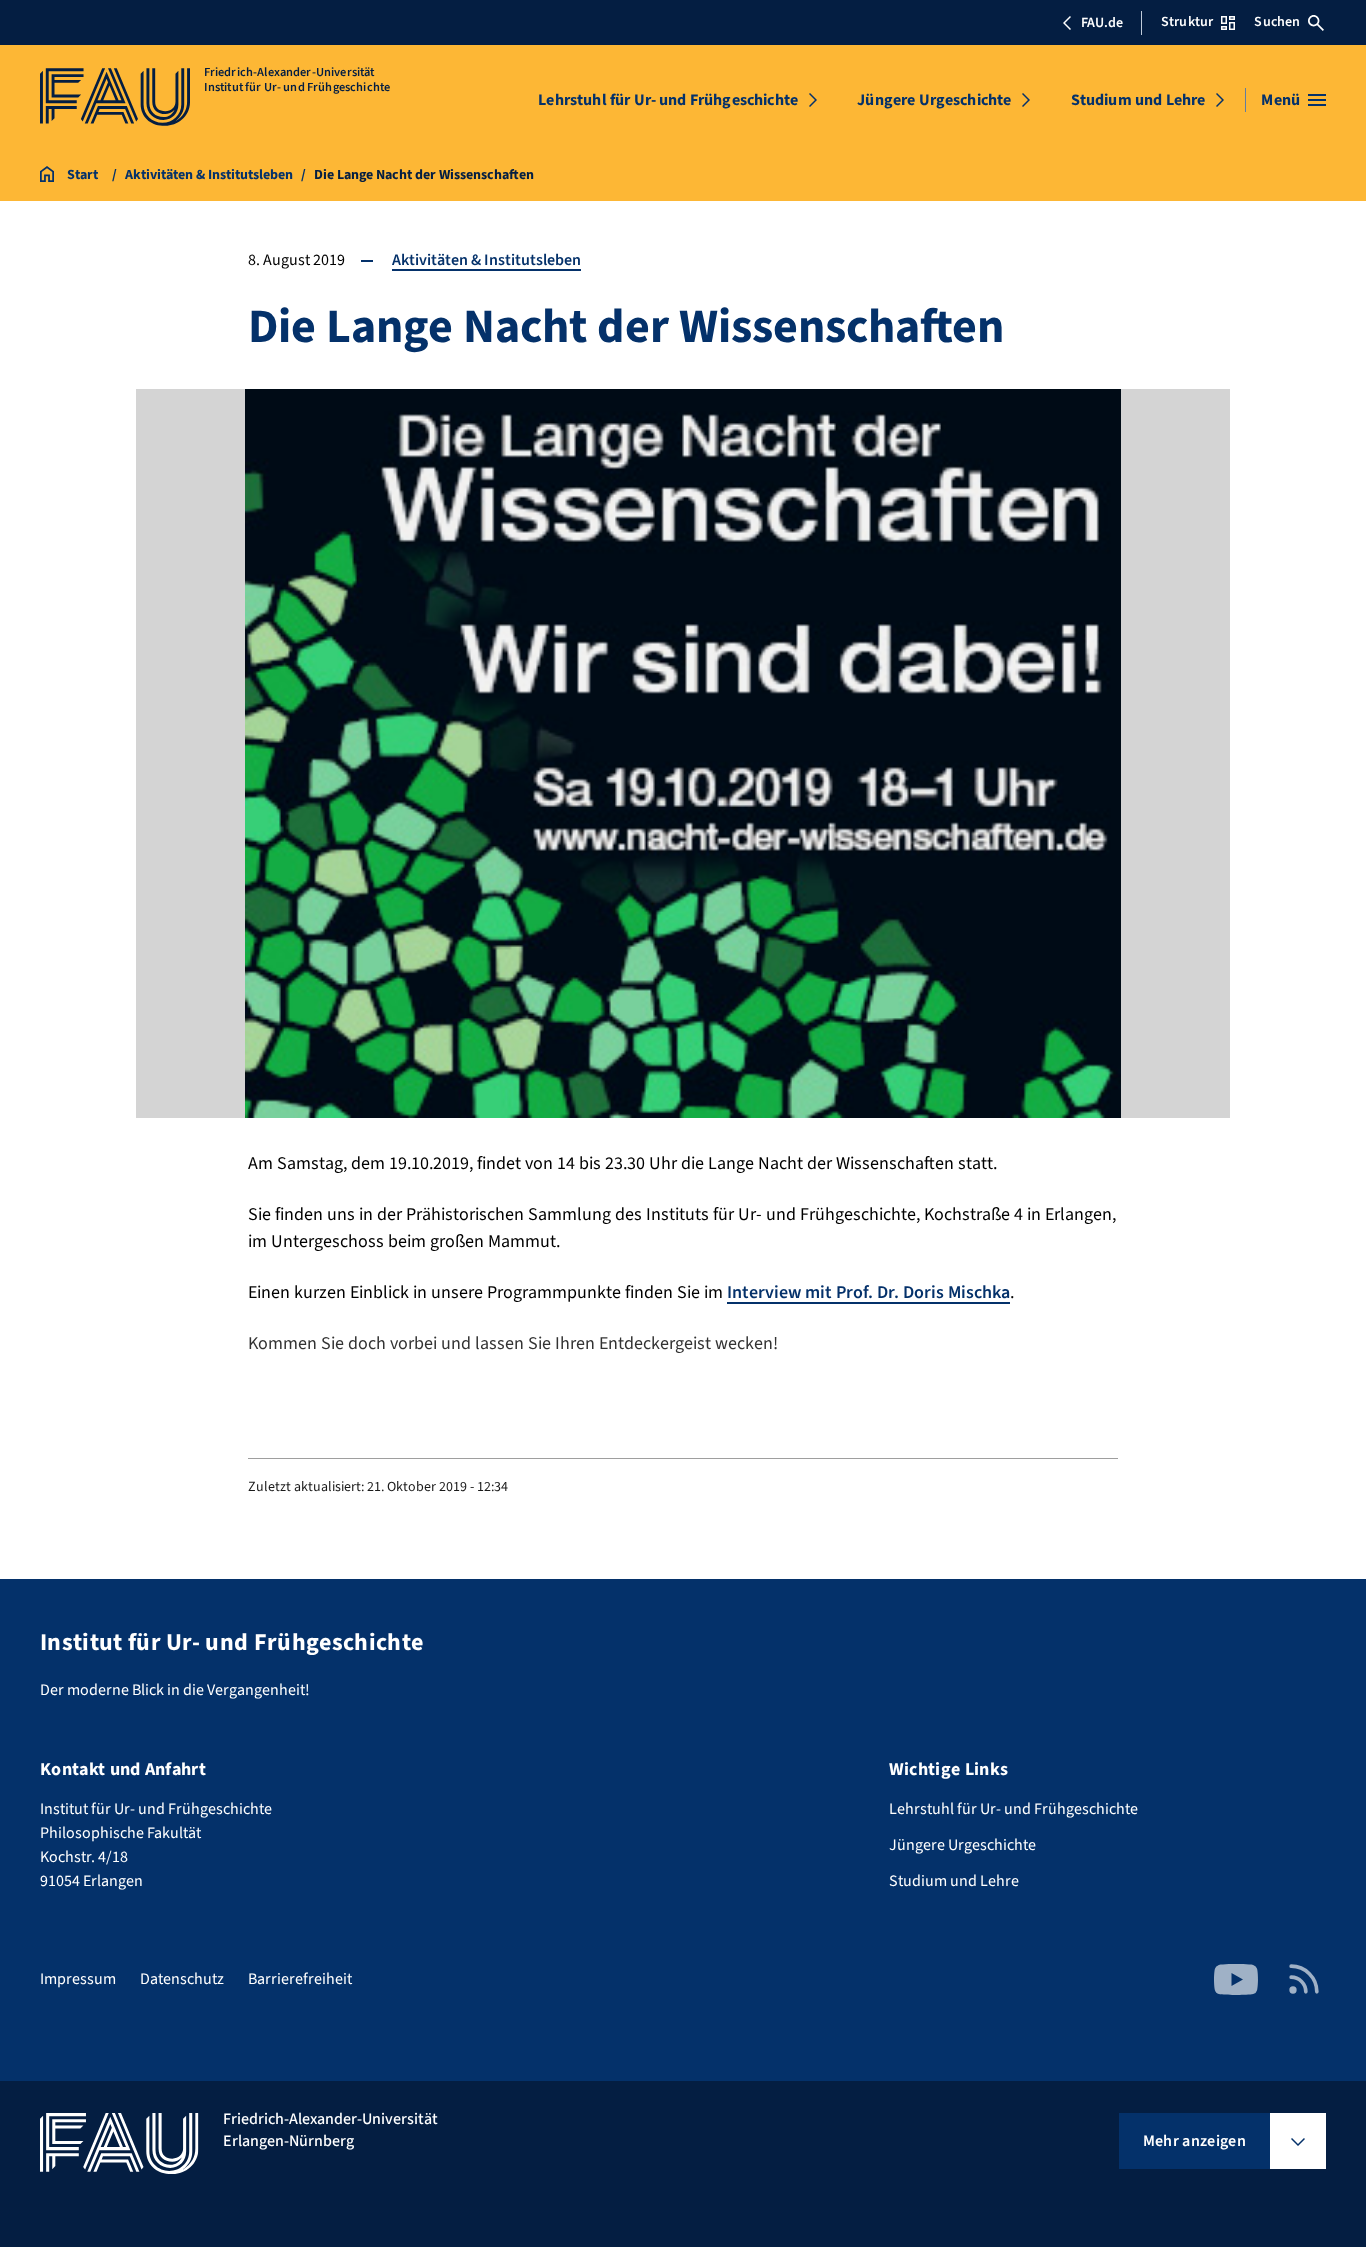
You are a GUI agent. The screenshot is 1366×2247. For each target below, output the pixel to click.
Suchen (1277, 22)
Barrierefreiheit (300, 1979)
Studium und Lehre (1138, 100)
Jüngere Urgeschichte (934, 100)
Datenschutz (182, 1979)
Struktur (1187, 22)
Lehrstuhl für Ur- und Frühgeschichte (668, 100)
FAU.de (1102, 23)
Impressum (78, 1979)
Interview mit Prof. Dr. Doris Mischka (868, 1292)
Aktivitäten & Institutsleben (486, 260)
